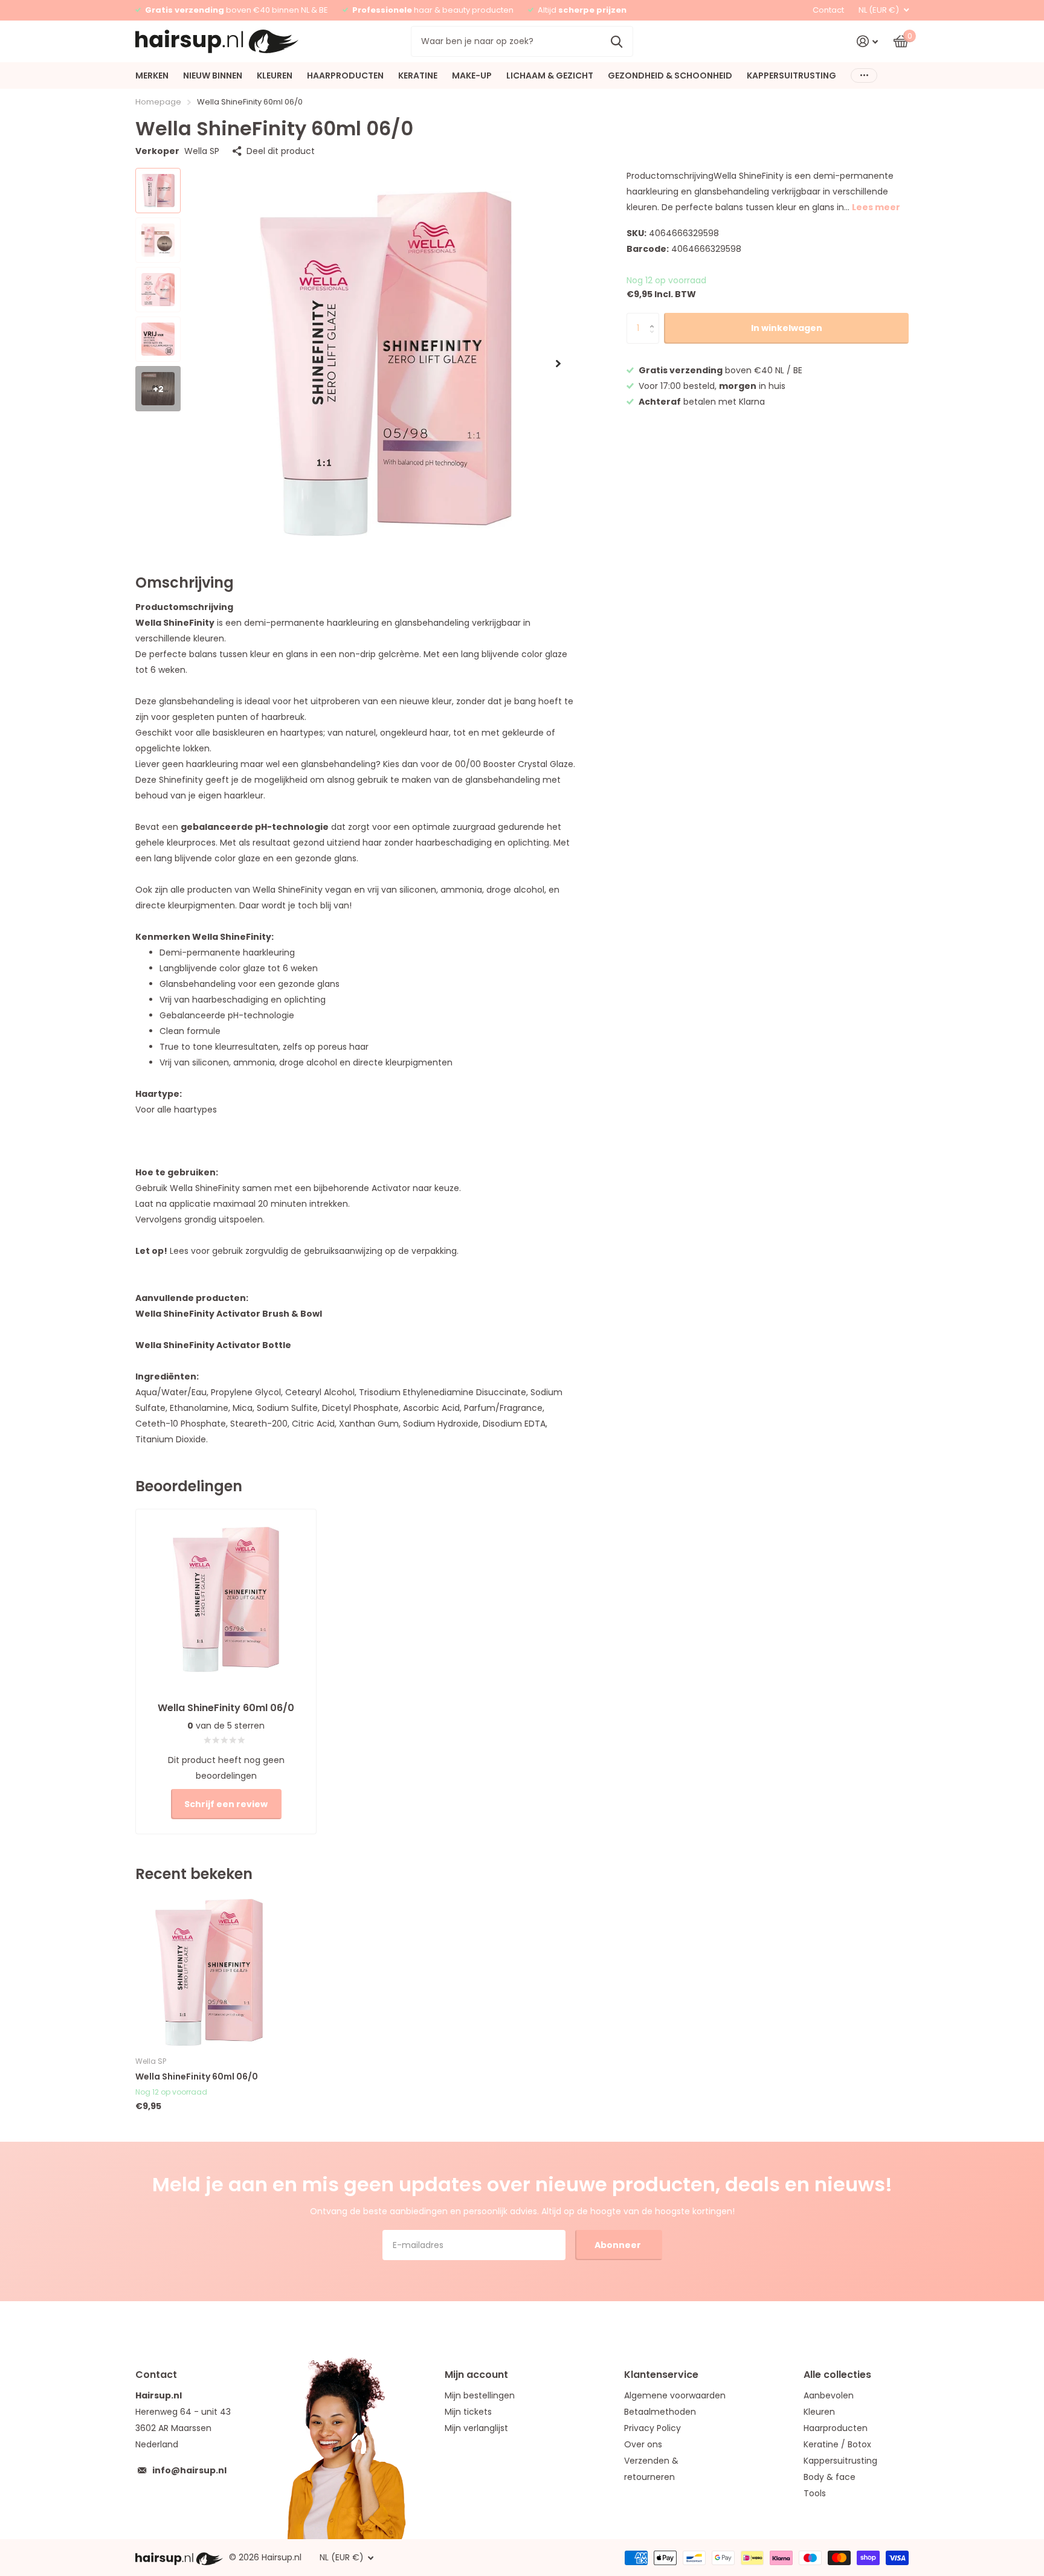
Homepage (158, 102)
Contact (828, 10)
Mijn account (476, 2375)
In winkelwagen (787, 328)
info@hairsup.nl (189, 2470)
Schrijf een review (226, 1804)
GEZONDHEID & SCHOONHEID (670, 75)
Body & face (830, 2477)
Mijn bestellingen (480, 2395)
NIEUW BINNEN (213, 75)
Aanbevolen (829, 2395)
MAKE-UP (472, 75)
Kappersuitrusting (840, 2461)
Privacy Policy (652, 2428)
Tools (815, 2493)
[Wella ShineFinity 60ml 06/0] (209, 1972)
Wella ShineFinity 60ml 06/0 (197, 2077)
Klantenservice (661, 2375)
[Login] (867, 41)
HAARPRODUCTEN (345, 75)
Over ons (643, 2444)
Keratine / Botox (837, 2444)
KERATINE (418, 75)
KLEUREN (275, 75)
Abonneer (619, 2245)
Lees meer (876, 207)
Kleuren (819, 2412)
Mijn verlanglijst (476, 2428)
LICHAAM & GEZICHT (550, 75)
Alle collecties (837, 2375)
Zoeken (617, 41)
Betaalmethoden (660, 2412)
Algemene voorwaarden (675, 2395)
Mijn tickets (468, 2412)
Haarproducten (836, 2428)
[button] (558, 363)
